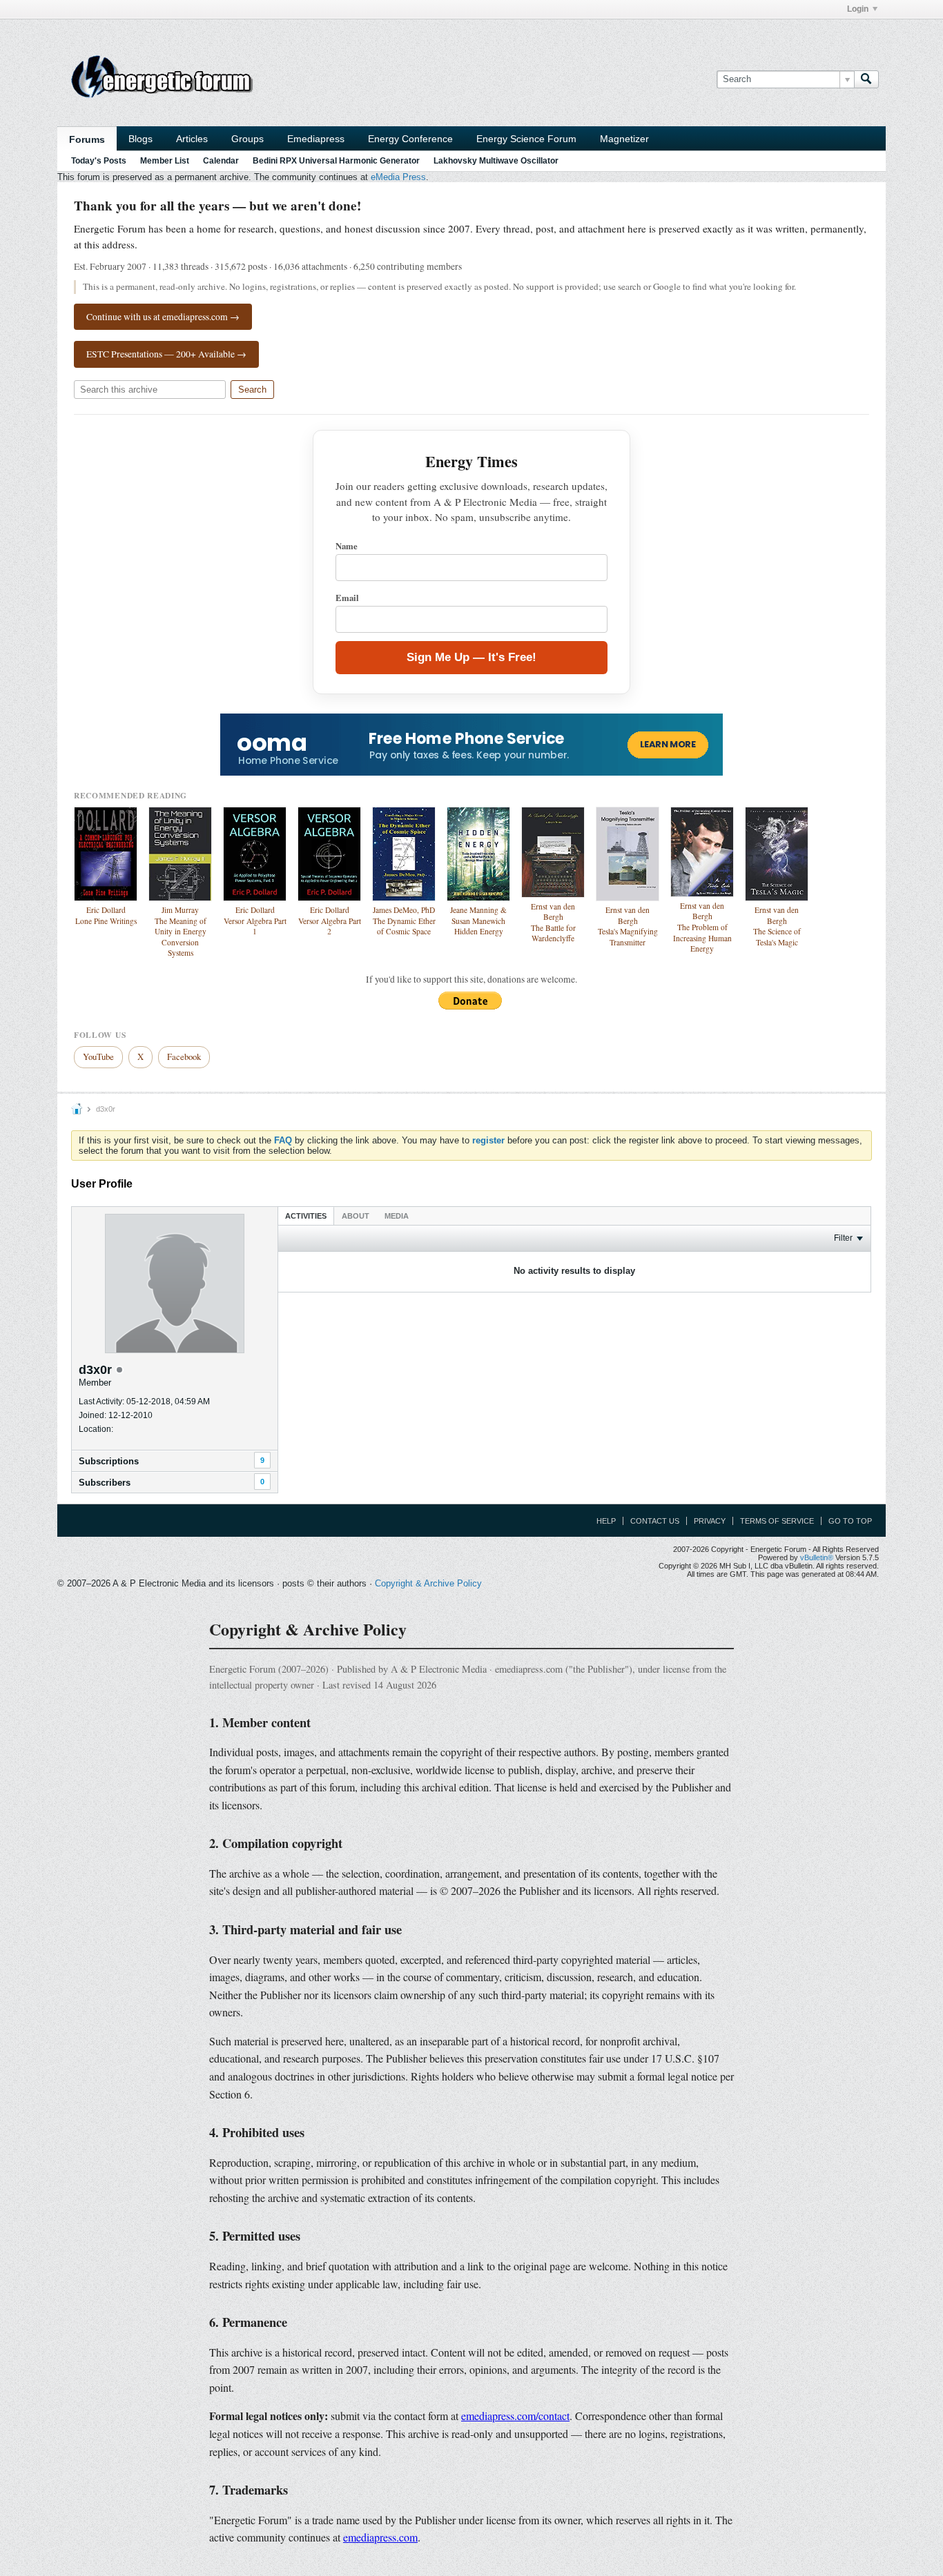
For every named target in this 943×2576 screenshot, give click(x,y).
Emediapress (316, 139)
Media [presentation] (397, 1216)
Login (858, 9)
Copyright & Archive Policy (428, 1583)
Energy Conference (410, 139)
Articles (192, 139)
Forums (87, 139)
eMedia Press (398, 177)
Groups (247, 139)
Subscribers (105, 1483)
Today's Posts (99, 161)
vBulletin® (817, 1557)
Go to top (850, 1521)
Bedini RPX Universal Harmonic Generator (336, 161)
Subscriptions (109, 1461)
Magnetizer (624, 139)
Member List (165, 161)
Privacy (710, 1521)
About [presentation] (356, 1216)
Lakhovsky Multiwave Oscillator (496, 161)
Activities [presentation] (306, 1216)
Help (606, 1521)
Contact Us (655, 1521)
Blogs (140, 139)
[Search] (866, 79)
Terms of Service (777, 1521)
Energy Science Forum (526, 139)
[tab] (306, 1216)
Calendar (221, 161)
